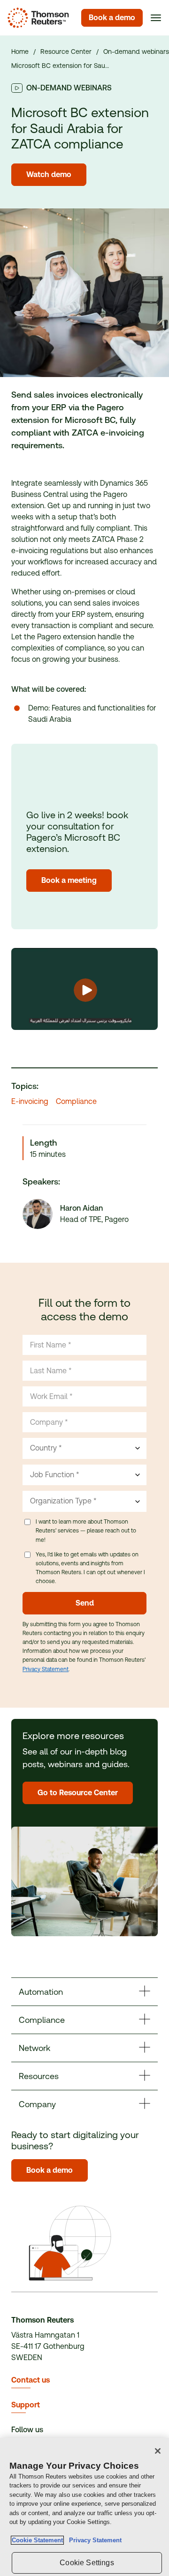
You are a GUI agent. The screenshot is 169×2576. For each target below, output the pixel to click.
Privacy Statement (46, 1669)
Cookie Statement (37, 2540)
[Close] (158, 2451)
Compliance (76, 1101)
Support (26, 2405)
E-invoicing (30, 1101)
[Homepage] (36, 18)
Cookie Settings (87, 2563)
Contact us (31, 2380)
